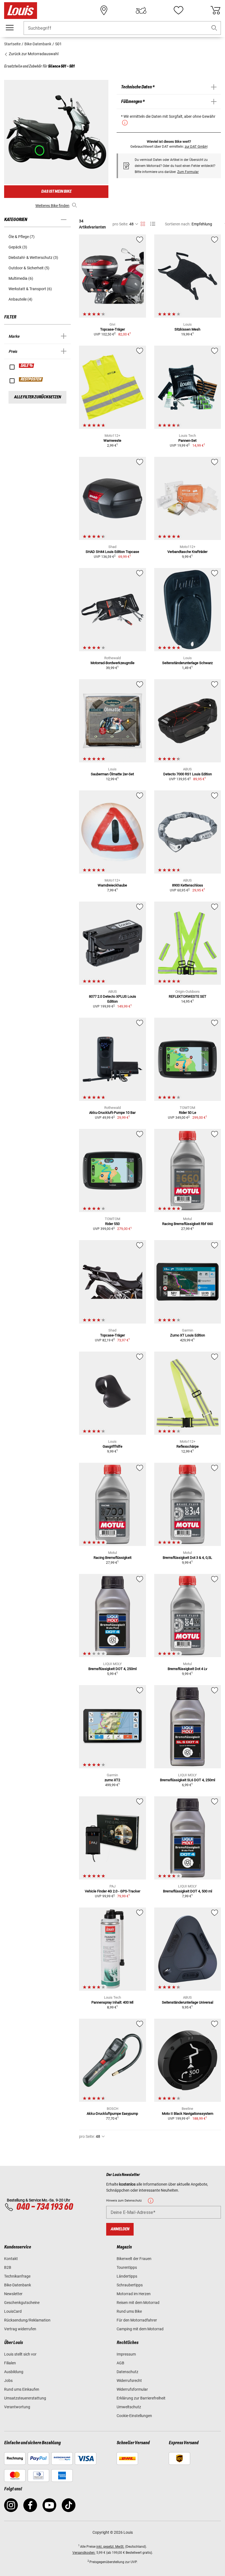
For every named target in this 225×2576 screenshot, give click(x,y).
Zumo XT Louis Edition (188, 1335)
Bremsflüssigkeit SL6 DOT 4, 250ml (188, 1780)
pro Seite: (120, 224)
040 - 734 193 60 (44, 2207)
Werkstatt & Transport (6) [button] (30, 289)
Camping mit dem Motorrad (140, 2329)
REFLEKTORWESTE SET (188, 996)
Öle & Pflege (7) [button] (22, 237)
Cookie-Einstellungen (134, 2416)
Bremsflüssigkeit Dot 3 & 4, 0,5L (187, 1558)
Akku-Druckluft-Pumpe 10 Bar (112, 1113)
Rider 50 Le (188, 1113)
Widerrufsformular (132, 2389)
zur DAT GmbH (196, 146)
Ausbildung (14, 2372)
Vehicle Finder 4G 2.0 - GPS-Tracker (113, 1891)
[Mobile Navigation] (10, 28)
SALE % (27, 366)
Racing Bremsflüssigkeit (113, 1558)
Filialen (10, 2363)
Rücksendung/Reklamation (27, 2320)
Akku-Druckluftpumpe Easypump (112, 2114)
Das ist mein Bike (56, 191)
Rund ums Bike (129, 2311)
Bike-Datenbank (18, 2285)
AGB (120, 2363)
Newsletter (13, 2294)
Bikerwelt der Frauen (134, 2259)
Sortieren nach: (178, 224)
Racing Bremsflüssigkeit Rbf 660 (188, 1224)
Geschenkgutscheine (22, 2303)
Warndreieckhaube (112, 885)
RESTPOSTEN (31, 379)
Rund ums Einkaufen (22, 2389)
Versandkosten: (84, 2553)
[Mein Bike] (141, 10)
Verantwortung (17, 2407)
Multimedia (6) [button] (21, 278)
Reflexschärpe (188, 1446)
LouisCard (13, 2311)
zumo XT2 (112, 1780)
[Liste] (153, 224)
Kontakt (11, 2259)
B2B (8, 2267)
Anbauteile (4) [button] (20, 299)
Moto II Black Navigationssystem (188, 2114)
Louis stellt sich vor (20, 2354)
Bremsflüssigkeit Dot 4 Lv (187, 1669)
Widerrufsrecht (129, 2381)
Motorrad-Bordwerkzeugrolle (113, 663)
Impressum (126, 2354)
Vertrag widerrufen (20, 2329)
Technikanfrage (17, 2276)
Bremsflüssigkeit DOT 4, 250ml (113, 1669)
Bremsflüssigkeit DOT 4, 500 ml (188, 1891)
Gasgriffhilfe (113, 1446)
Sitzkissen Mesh (187, 329)
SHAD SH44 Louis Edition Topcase (112, 552)
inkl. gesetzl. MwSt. (110, 2547)
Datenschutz (127, 2372)
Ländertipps (127, 2276)
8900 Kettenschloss (188, 885)
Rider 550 (112, 1224)
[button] (214, 28)
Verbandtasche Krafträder (187, 552)
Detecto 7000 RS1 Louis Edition (188, 774)
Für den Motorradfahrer (137, 2320)
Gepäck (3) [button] (18, 247)
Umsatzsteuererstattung (25, 2398)
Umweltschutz (129, 2407)
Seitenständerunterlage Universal (188, 2002)
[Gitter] (143, 223)
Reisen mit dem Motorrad (138, 2303)
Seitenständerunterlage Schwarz (187, 663)
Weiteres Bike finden (52, 206)
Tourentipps (127, 2267)
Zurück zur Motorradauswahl (33, 54)
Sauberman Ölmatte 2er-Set (112, 774)
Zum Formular (188, 172)
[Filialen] (104, 10)
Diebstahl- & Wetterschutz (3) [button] (33, 258)
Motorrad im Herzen (134, 2294)
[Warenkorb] (215, 10)
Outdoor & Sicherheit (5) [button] (29, 268)
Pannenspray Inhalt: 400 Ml (112, 2002)
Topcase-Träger (113, 329)
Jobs (8, 2381)
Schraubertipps (130, 2285)
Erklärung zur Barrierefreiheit (141, 2398)
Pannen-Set (187, 440)
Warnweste (112, 440)
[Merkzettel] (178, 10)
